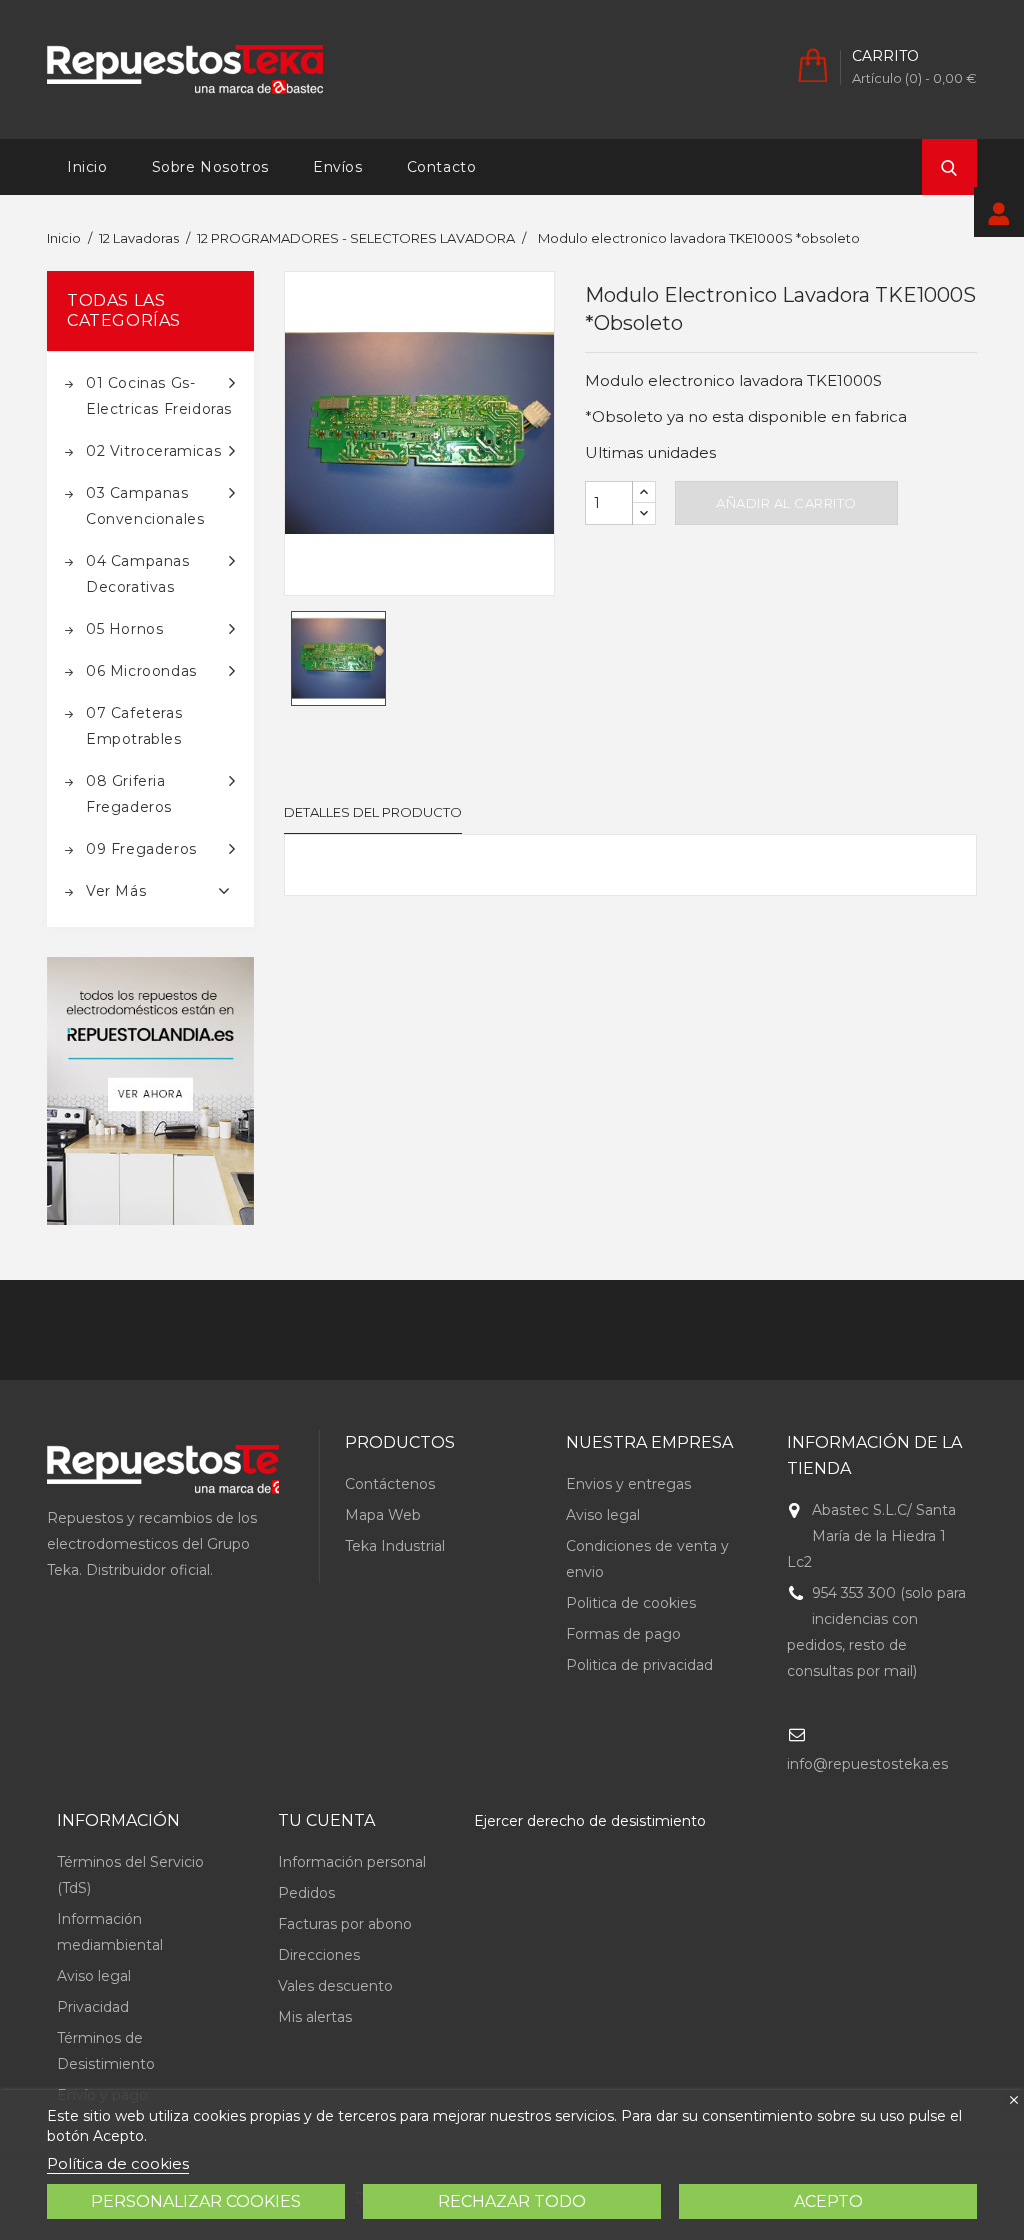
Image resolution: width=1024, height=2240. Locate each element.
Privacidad (93, 2007)
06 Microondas (141, 671)
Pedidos (306, 1893)
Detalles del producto (373, 812)
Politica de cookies (631, 1603)
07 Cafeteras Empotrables (134, 726)
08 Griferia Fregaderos (129, 794)
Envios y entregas (628, 1484)
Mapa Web (383, 1515)
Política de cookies (118, 2163)
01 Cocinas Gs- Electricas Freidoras (159, 396)
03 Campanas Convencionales (145, 506)
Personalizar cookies (196, 2201)
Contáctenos (390, 1484)
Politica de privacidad (639, 1665)
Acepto (828, 2201)
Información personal (352, 1862)
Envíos (338, 167)
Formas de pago (623, 1634)
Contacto (442, 167)
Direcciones (319, 1955)
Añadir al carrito (786, 503)
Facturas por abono (345, 1924)
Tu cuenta (326, 1820)
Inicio (87, 167)
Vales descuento (335, 1986)
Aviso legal (603, 1515)
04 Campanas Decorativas (138, 574)
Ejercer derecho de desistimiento (590, 1821)
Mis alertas (315, 2017)
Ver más (116, 891)
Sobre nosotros (210, 167)
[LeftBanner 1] (150, 1091)
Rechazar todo (512, 2201)
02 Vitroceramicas (153, 451)
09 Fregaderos (141, 849)
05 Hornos (124, 629)
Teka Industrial (395, 1546)
